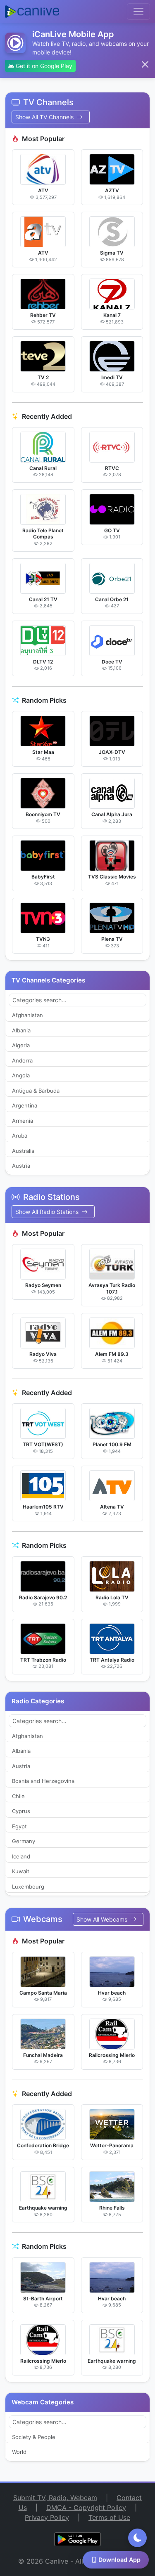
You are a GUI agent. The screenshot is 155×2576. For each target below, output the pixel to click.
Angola (21, 1075)
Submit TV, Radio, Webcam (55, 2498)
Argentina (25, 1105)
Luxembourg (28, 1887)
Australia (23, 1151)
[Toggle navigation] (138, 12)
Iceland (21, 1856)
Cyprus (21, 1811)
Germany (24, 1841)
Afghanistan (27, 1015)
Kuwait (21, 1871)
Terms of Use (109, 2517)
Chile (18, 1796)
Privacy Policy (47, 2517)
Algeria (21, 1045)
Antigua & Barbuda (36, 1091)
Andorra (22, 1060)
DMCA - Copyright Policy (86, 2508)
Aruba (20, 1136)
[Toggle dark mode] (137, 2538)
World (19, 2452)
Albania (21, 1030)
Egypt (19, 1826)
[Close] (145, 64)
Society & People (34, 2437)
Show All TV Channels (45, 117)
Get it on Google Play (43, 66)
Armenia (23, 1121)
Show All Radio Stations (48, 1212)
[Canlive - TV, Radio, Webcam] (32, 12)
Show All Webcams (103, 1919)
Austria (21, 1166)
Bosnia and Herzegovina (43, 1781)
